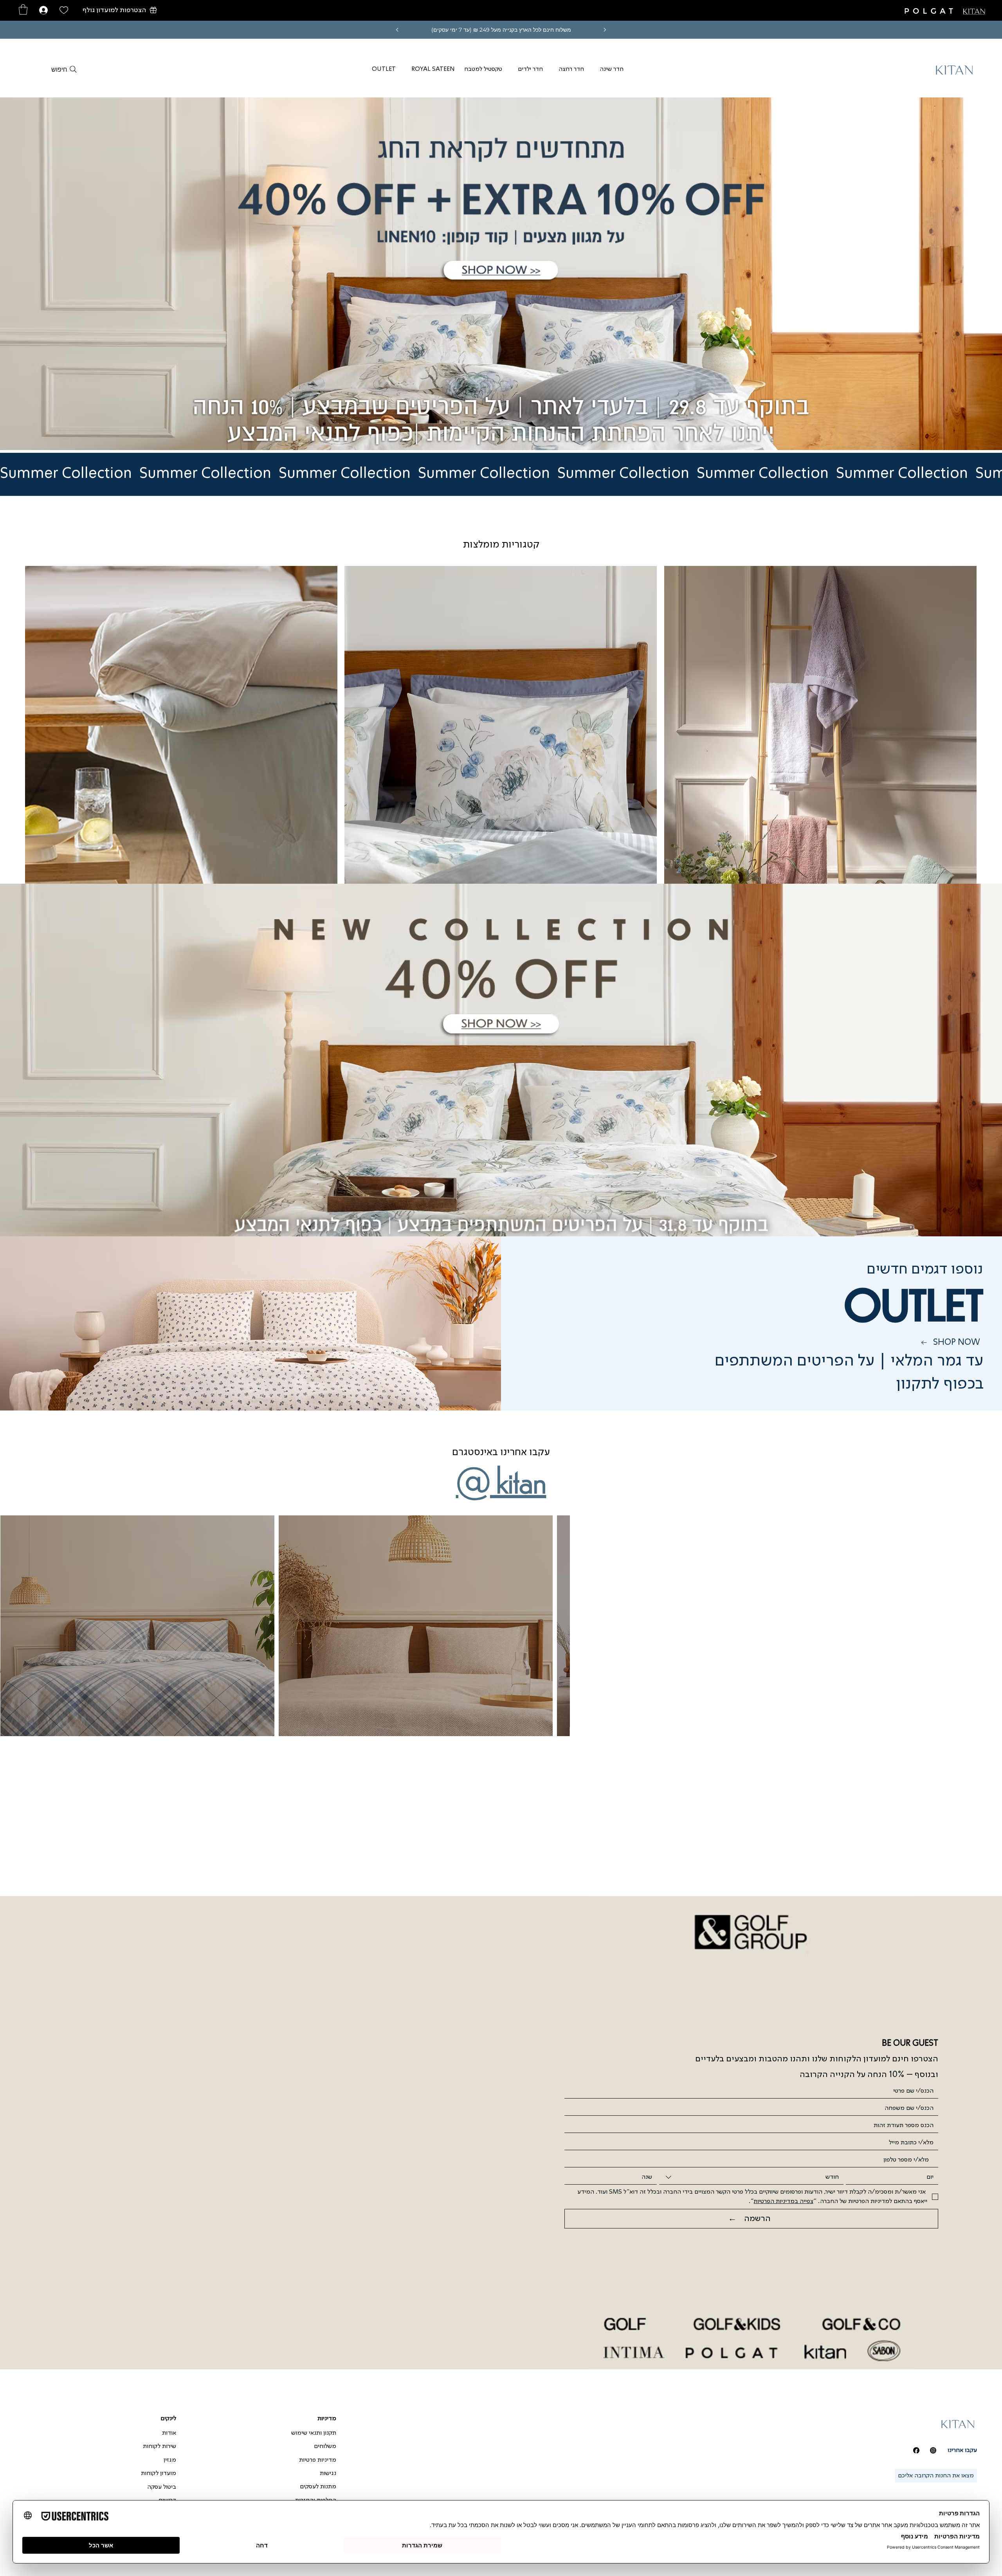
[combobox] (751, 2177)
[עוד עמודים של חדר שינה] (595, 69)
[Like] (64, 10)
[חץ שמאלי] (397, 30)
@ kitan (501, 1478)
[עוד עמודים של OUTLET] (368, 69)
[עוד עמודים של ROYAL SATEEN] (407, 69)
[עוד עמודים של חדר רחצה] (554, 69)
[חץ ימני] (605, 30)
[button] (120, 10)
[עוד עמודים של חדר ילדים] (514, 69)
